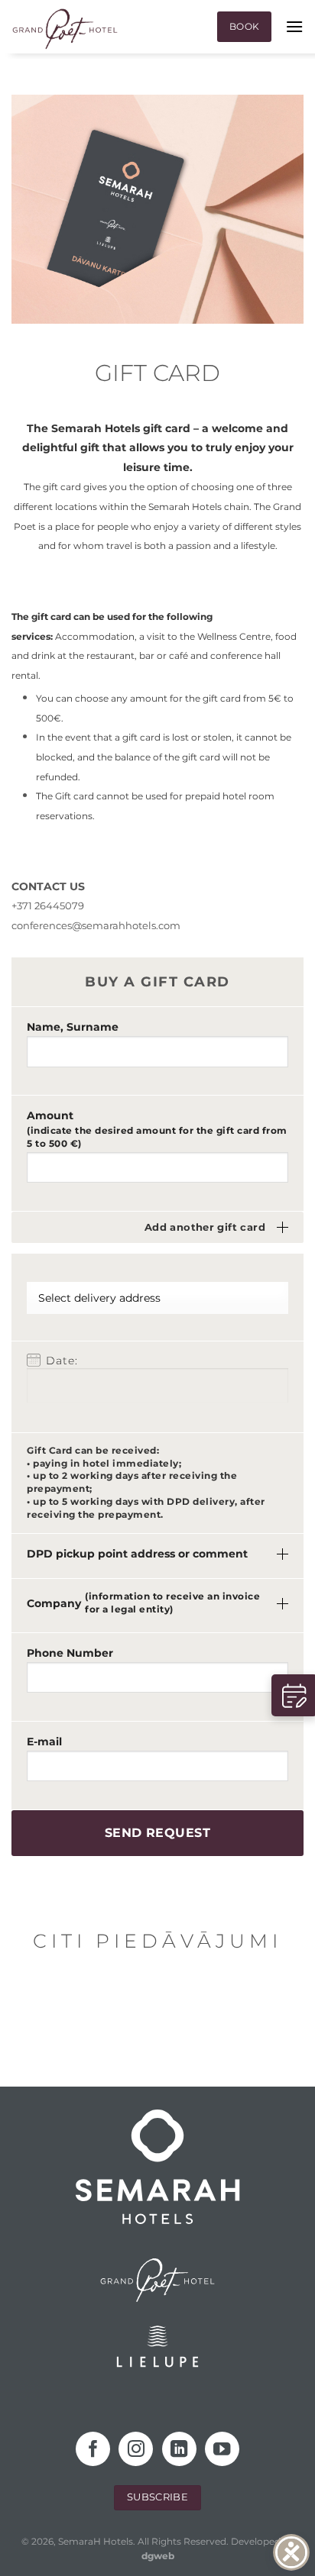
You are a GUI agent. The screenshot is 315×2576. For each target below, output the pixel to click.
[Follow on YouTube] (222, 2449)
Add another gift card (205, 1227)
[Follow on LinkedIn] (179, 2449)
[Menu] (294, 26)
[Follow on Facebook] (93, 2449)
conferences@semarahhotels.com (96, 925)
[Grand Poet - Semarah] (65, 29)
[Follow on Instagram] (136, 2449)
